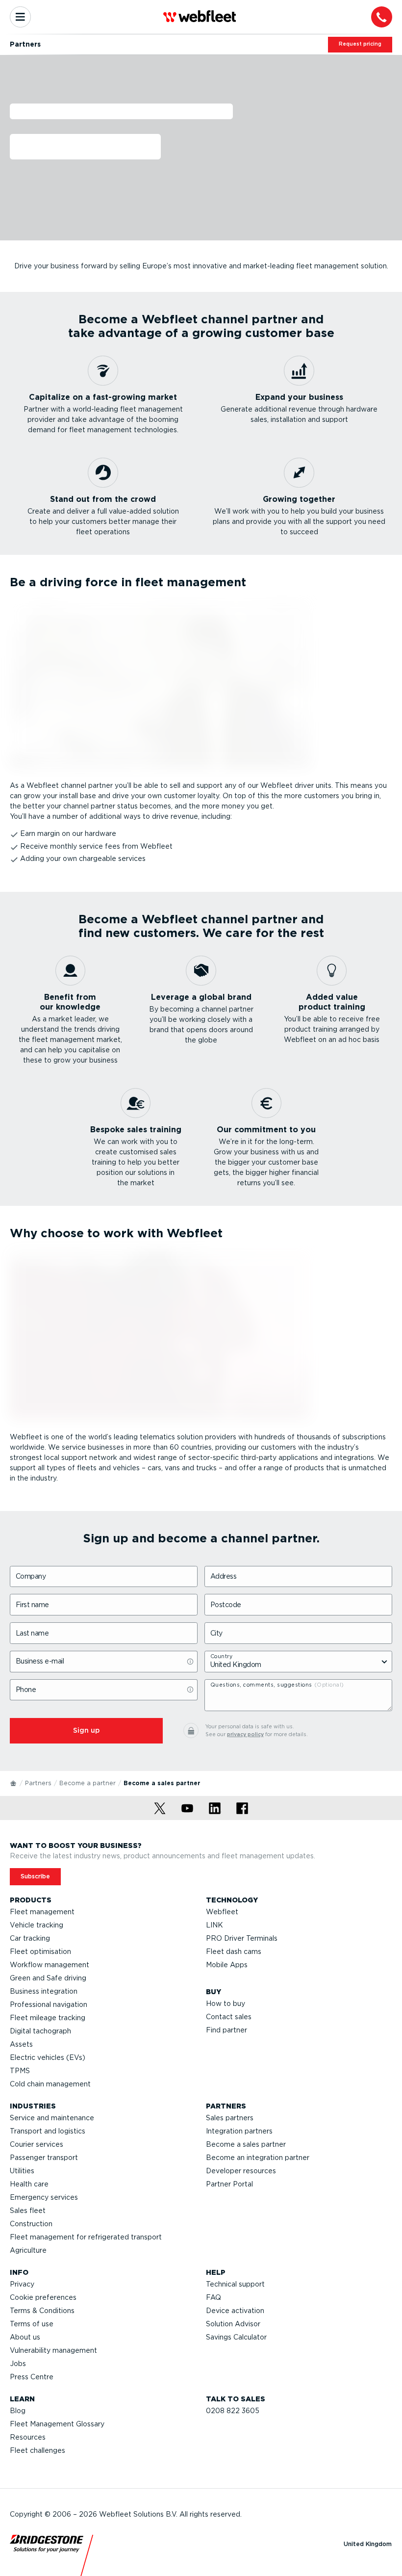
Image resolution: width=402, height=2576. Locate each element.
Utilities (22, 2171)
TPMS (20, 2071)
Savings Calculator (236, 2337)
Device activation (235, 2311)
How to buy (226, 2004)
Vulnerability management (53, 2350)
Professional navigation (49, 2004)
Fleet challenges (38, 2450)
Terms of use (32, 2324)
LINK (214, 1925)
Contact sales (229, 2017)
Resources (28, 2437)
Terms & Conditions (42, 2311)
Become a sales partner (246, 2144)
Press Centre (32, 2377)
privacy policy (245, 1734)
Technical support (235, 2284)
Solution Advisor (233, 2324)
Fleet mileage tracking (48, 2018)
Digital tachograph (40, 2031)
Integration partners (239, 2131)
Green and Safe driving (48, 1978)
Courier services (37, 2144)
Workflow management (50, 1965)
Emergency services (44, 2197)
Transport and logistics (48, 2131)
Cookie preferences (43, 2297)
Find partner (226, 2030)
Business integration (44, 1991)
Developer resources (241, 2171)
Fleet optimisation (40, 1952)
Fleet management (42, 1912)
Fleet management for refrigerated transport (86, 2237)
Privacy (22, 2284)
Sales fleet (28, 2211)
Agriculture (28, 2250)
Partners (38, 1783)
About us (25, 2337)
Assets (21, 2044)
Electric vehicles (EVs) (48, 2057)
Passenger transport (44, 2158)
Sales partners (230, 2118)
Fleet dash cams (234, 1952)
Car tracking (30, 1938)
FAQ (214, 2297)
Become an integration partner (258, 2158)
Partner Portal (229, 2184)
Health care (29, 2184)
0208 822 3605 (233, 2411)
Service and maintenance (52, 2118)
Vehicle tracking (37, 1925)
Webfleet (222, 1912)
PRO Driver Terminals (242, 1938)
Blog (18, 2411)
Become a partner (88, 1783)
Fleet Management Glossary (57, 2424)
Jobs (18, 2364)
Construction (31, 2224)
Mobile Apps (227, 1965)
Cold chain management (50, 2084)
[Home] (14, 1783)
